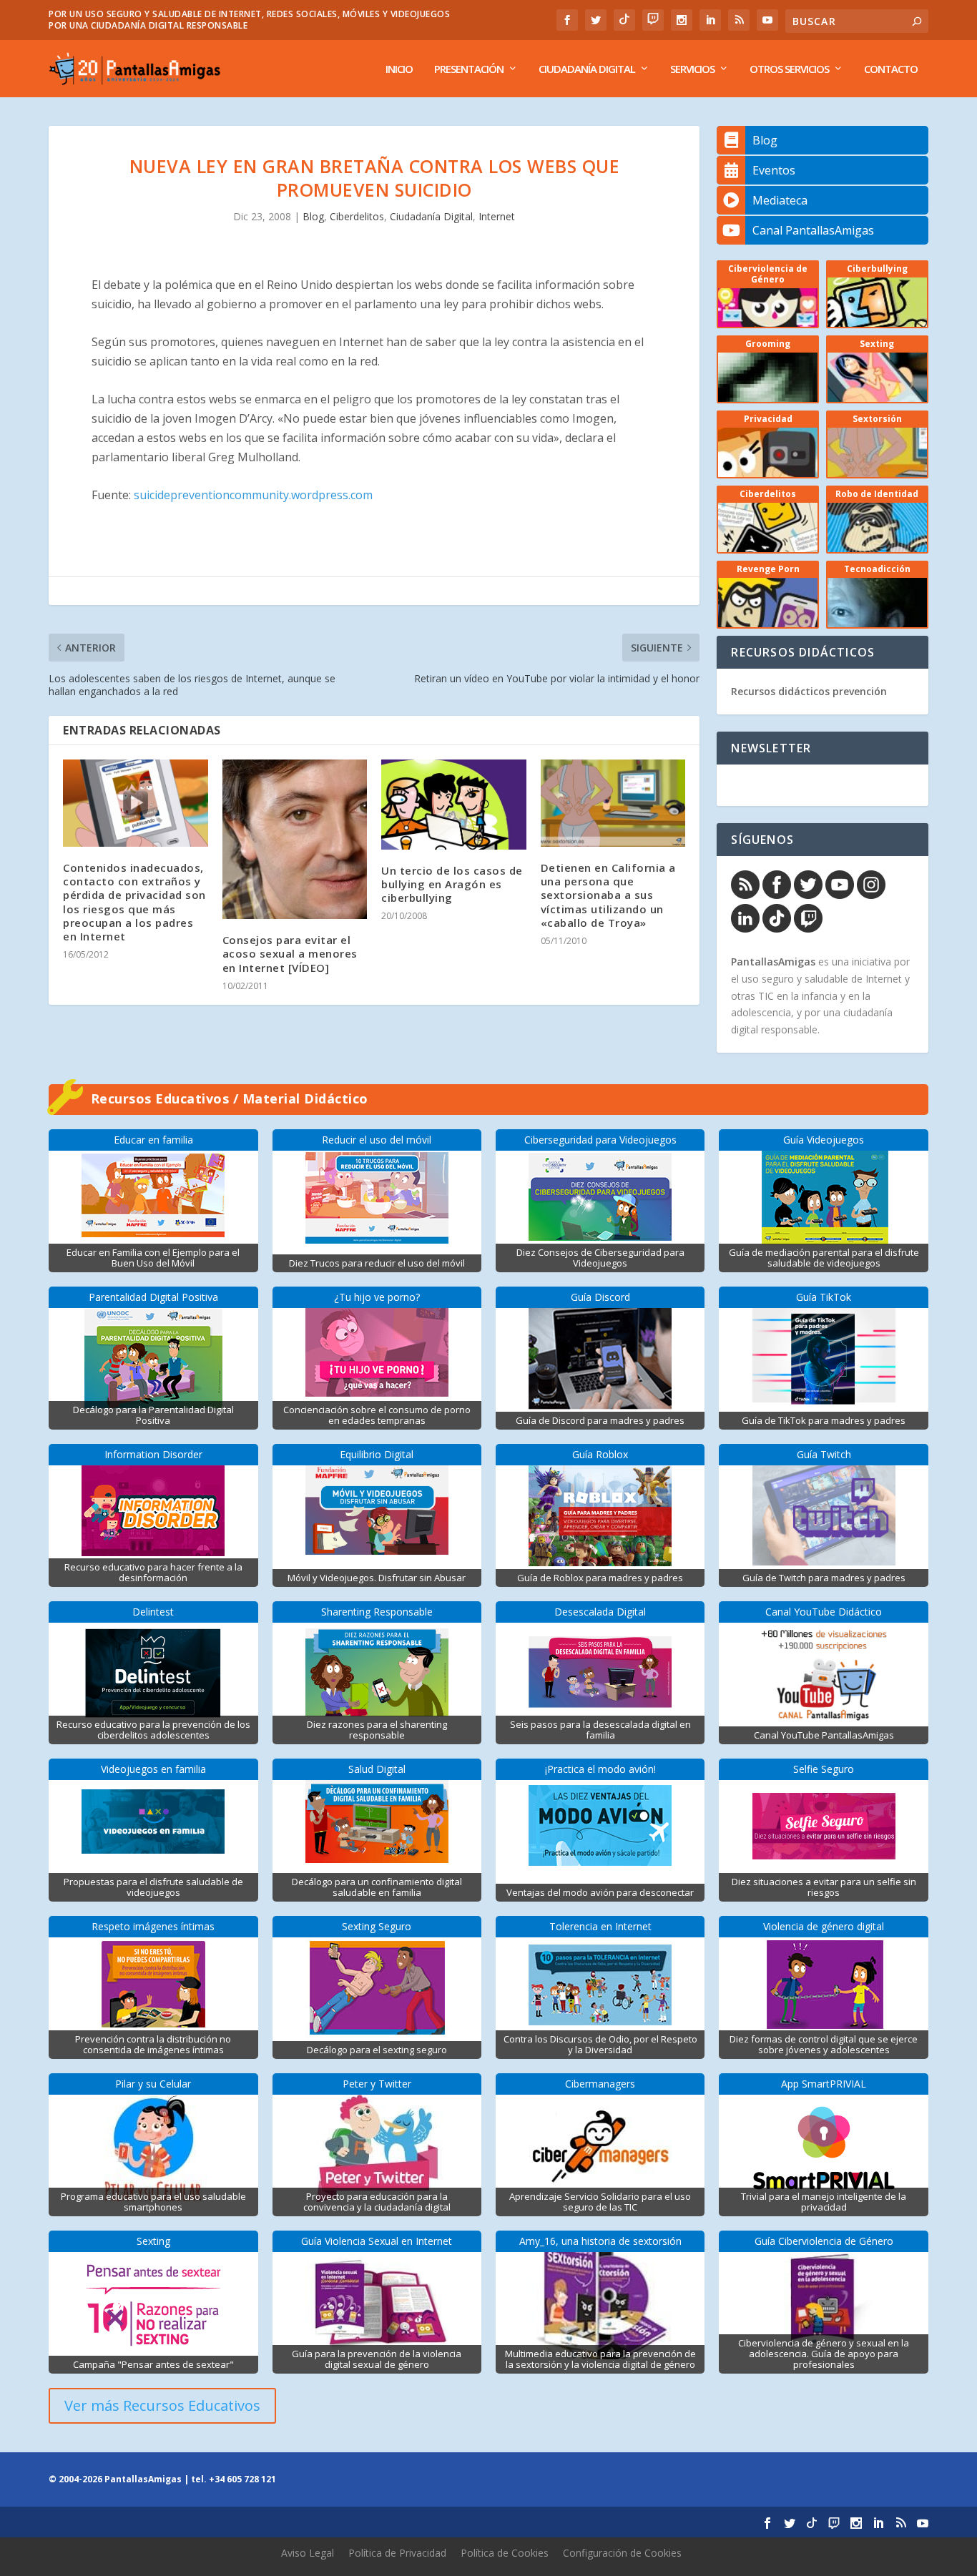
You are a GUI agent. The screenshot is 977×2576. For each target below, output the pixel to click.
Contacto (891, 69)
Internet (497, 216)
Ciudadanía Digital (587, 69)
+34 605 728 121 (242, 2479)
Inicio (399, 69)
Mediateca (780, 200)
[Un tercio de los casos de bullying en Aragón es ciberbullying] (454, 804)
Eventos (774, 170)
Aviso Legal (308, 2553)
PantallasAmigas (773, 962)
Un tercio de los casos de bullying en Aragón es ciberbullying (452, 884)
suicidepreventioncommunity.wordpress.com (253, 495)
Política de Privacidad (397, 2553)
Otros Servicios (789, 69)
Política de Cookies (505, 2553)
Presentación (469, 69)
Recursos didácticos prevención (809, 691)
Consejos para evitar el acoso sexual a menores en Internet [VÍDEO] (290, 953)
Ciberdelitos (357, 216)
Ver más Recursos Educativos (162, 2405)
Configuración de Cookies (622, 2553)
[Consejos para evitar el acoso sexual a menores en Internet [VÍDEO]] (295, 839)
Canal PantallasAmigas (813, 230)
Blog (313, 216)
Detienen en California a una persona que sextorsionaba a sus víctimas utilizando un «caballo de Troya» (608, 895)
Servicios (692, 69)
